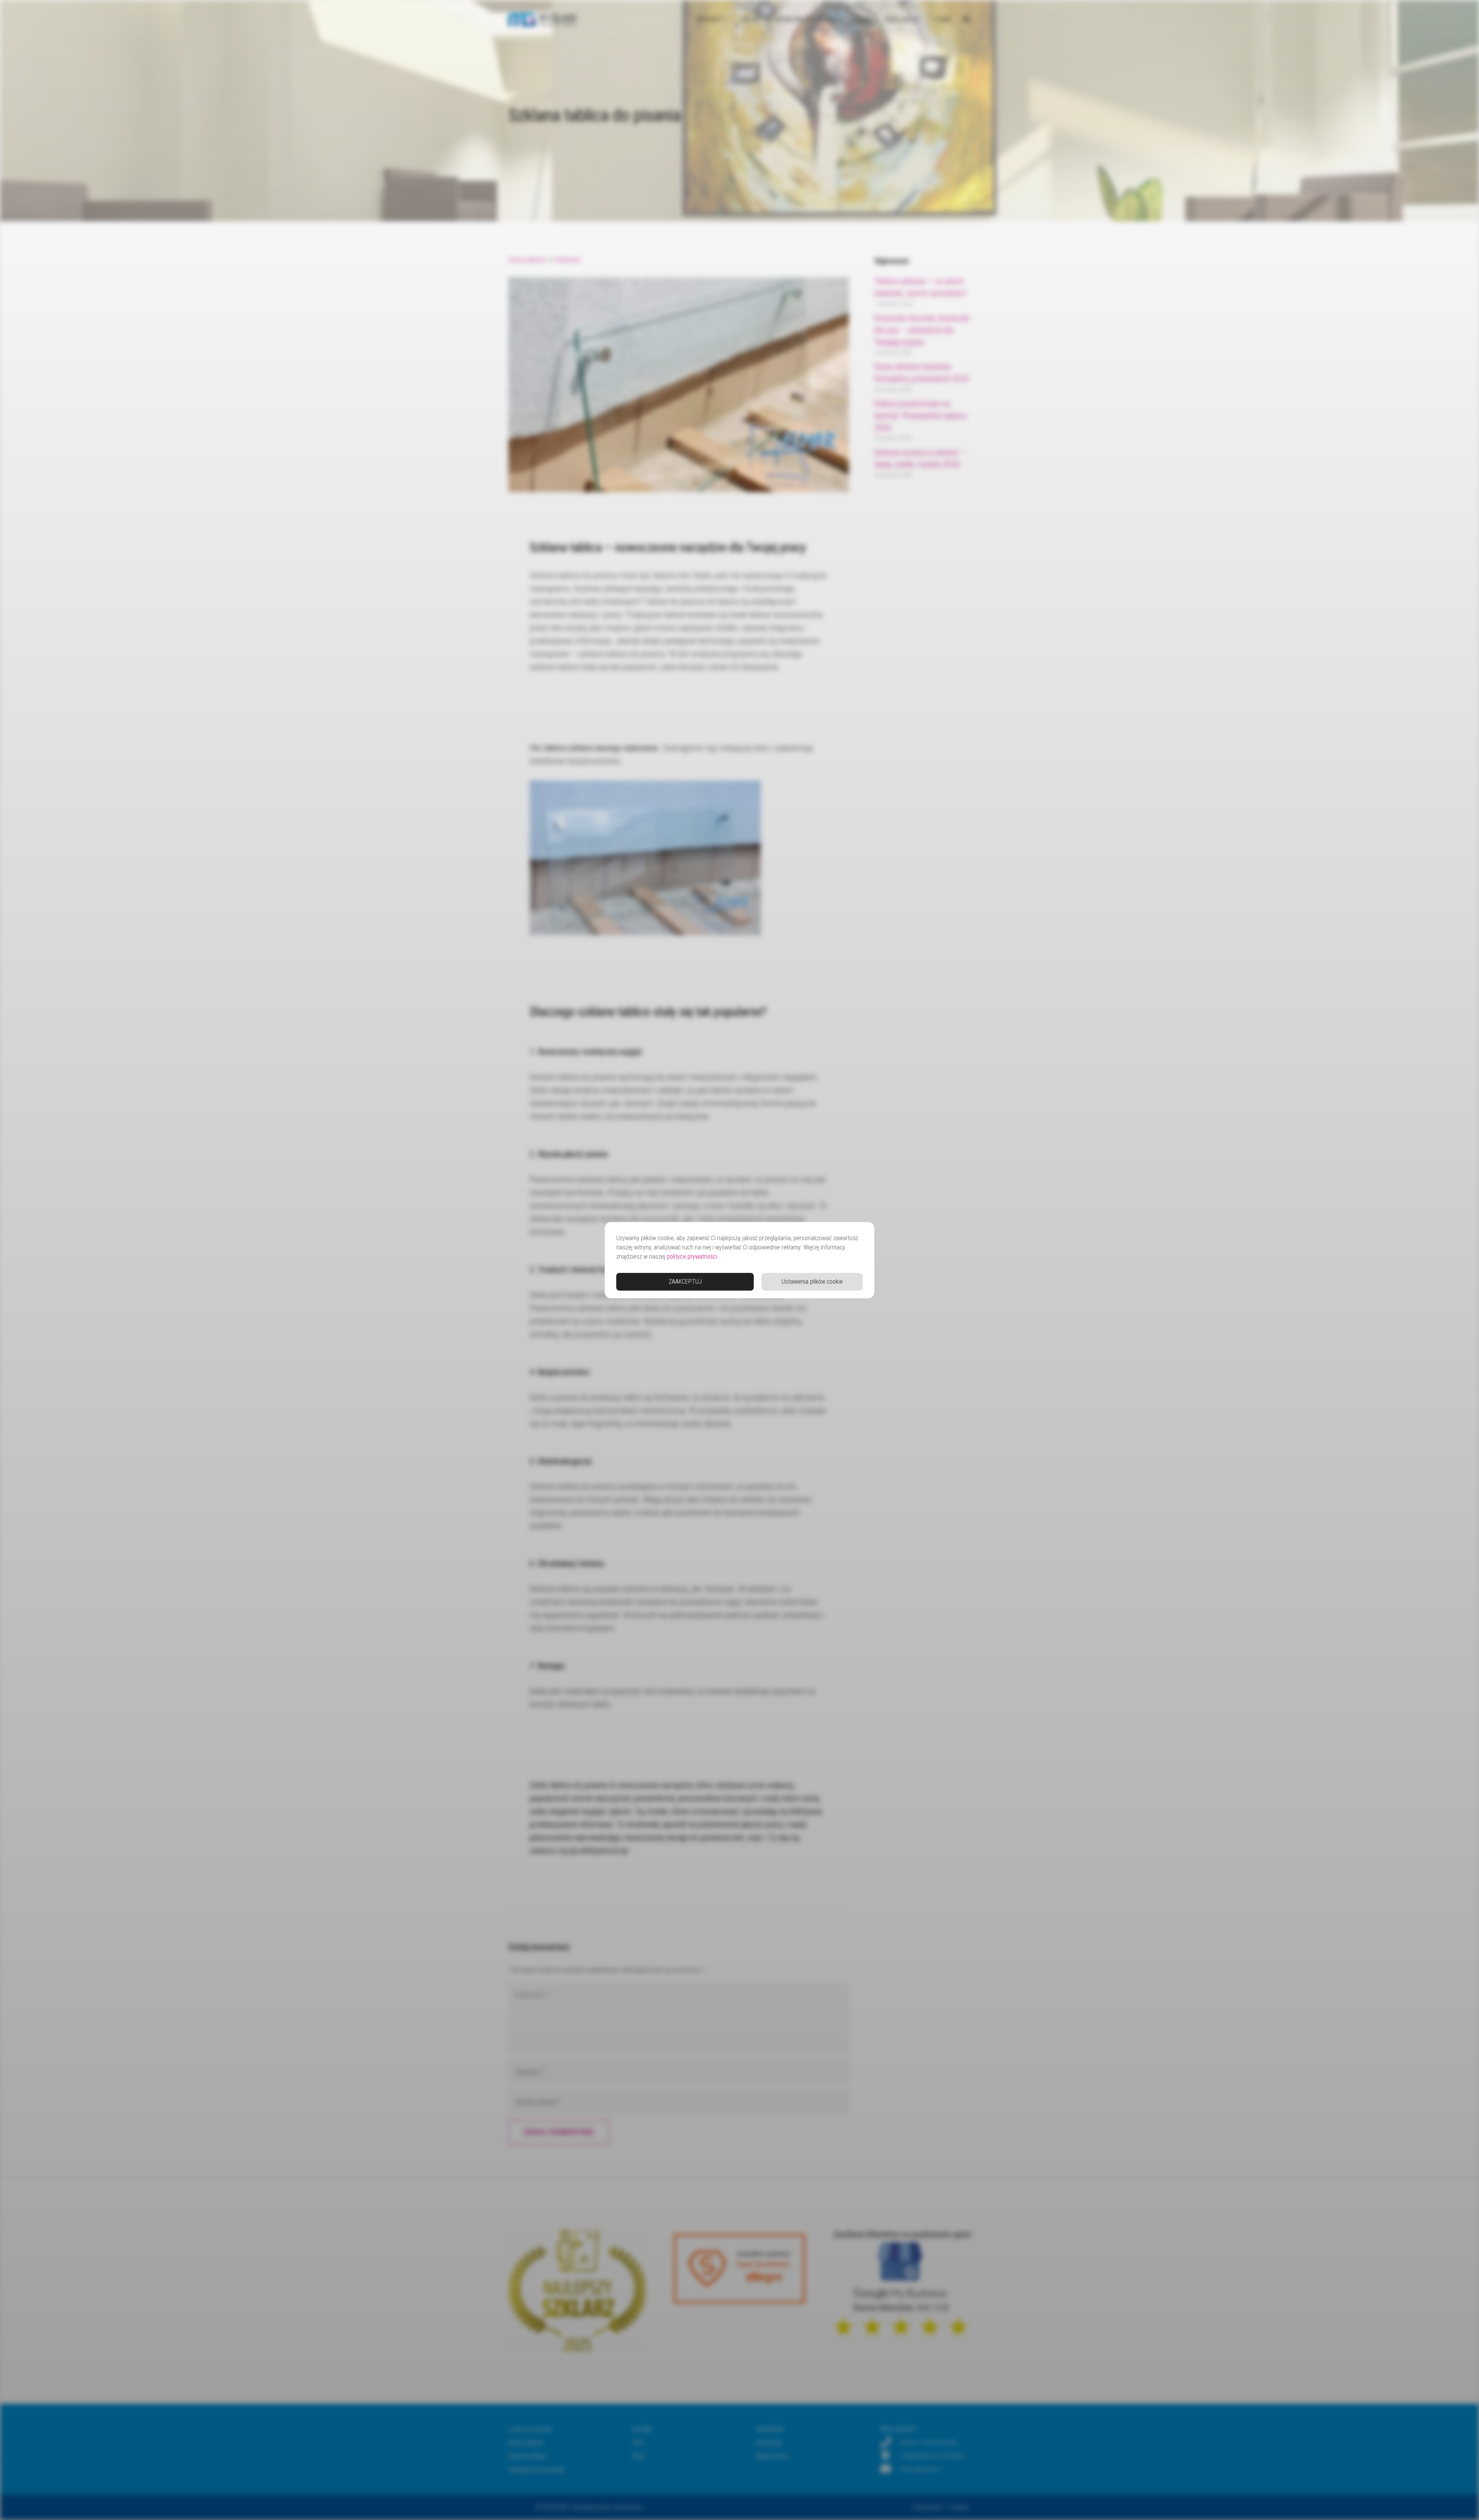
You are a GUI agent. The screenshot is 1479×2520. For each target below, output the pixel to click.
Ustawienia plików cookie (812, 1282)
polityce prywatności (692, 1257)
